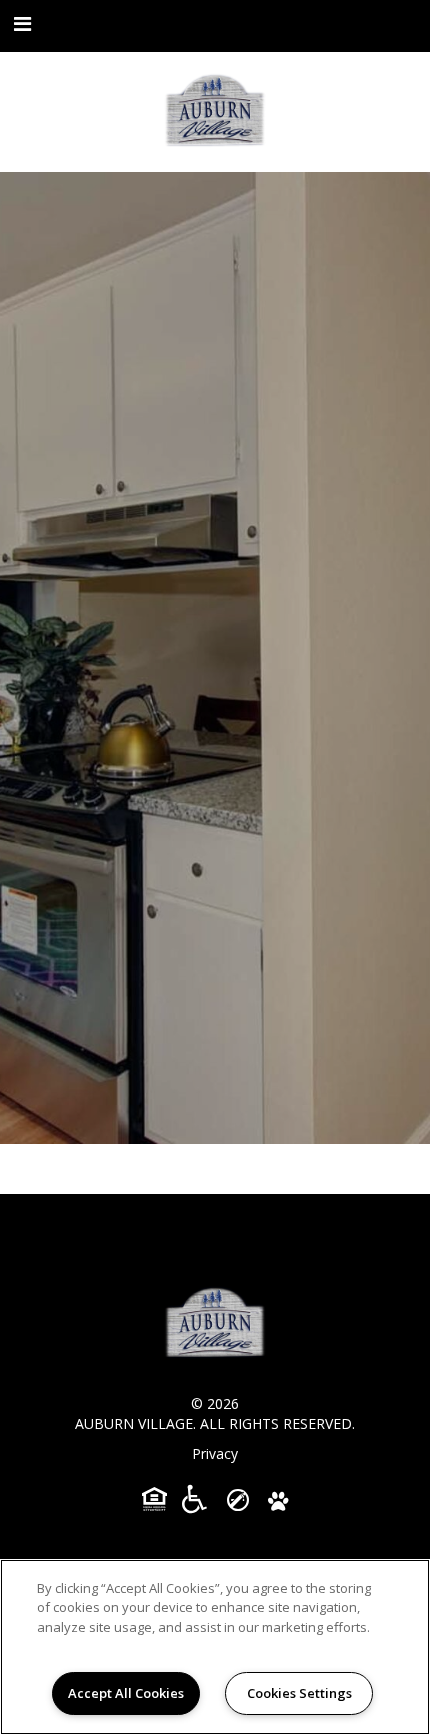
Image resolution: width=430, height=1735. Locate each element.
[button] (23, 24)
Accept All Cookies (126, 1693)
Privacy (215, 1453)
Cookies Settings (299, 1693)
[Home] (215, 112)
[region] (215, 1647)
